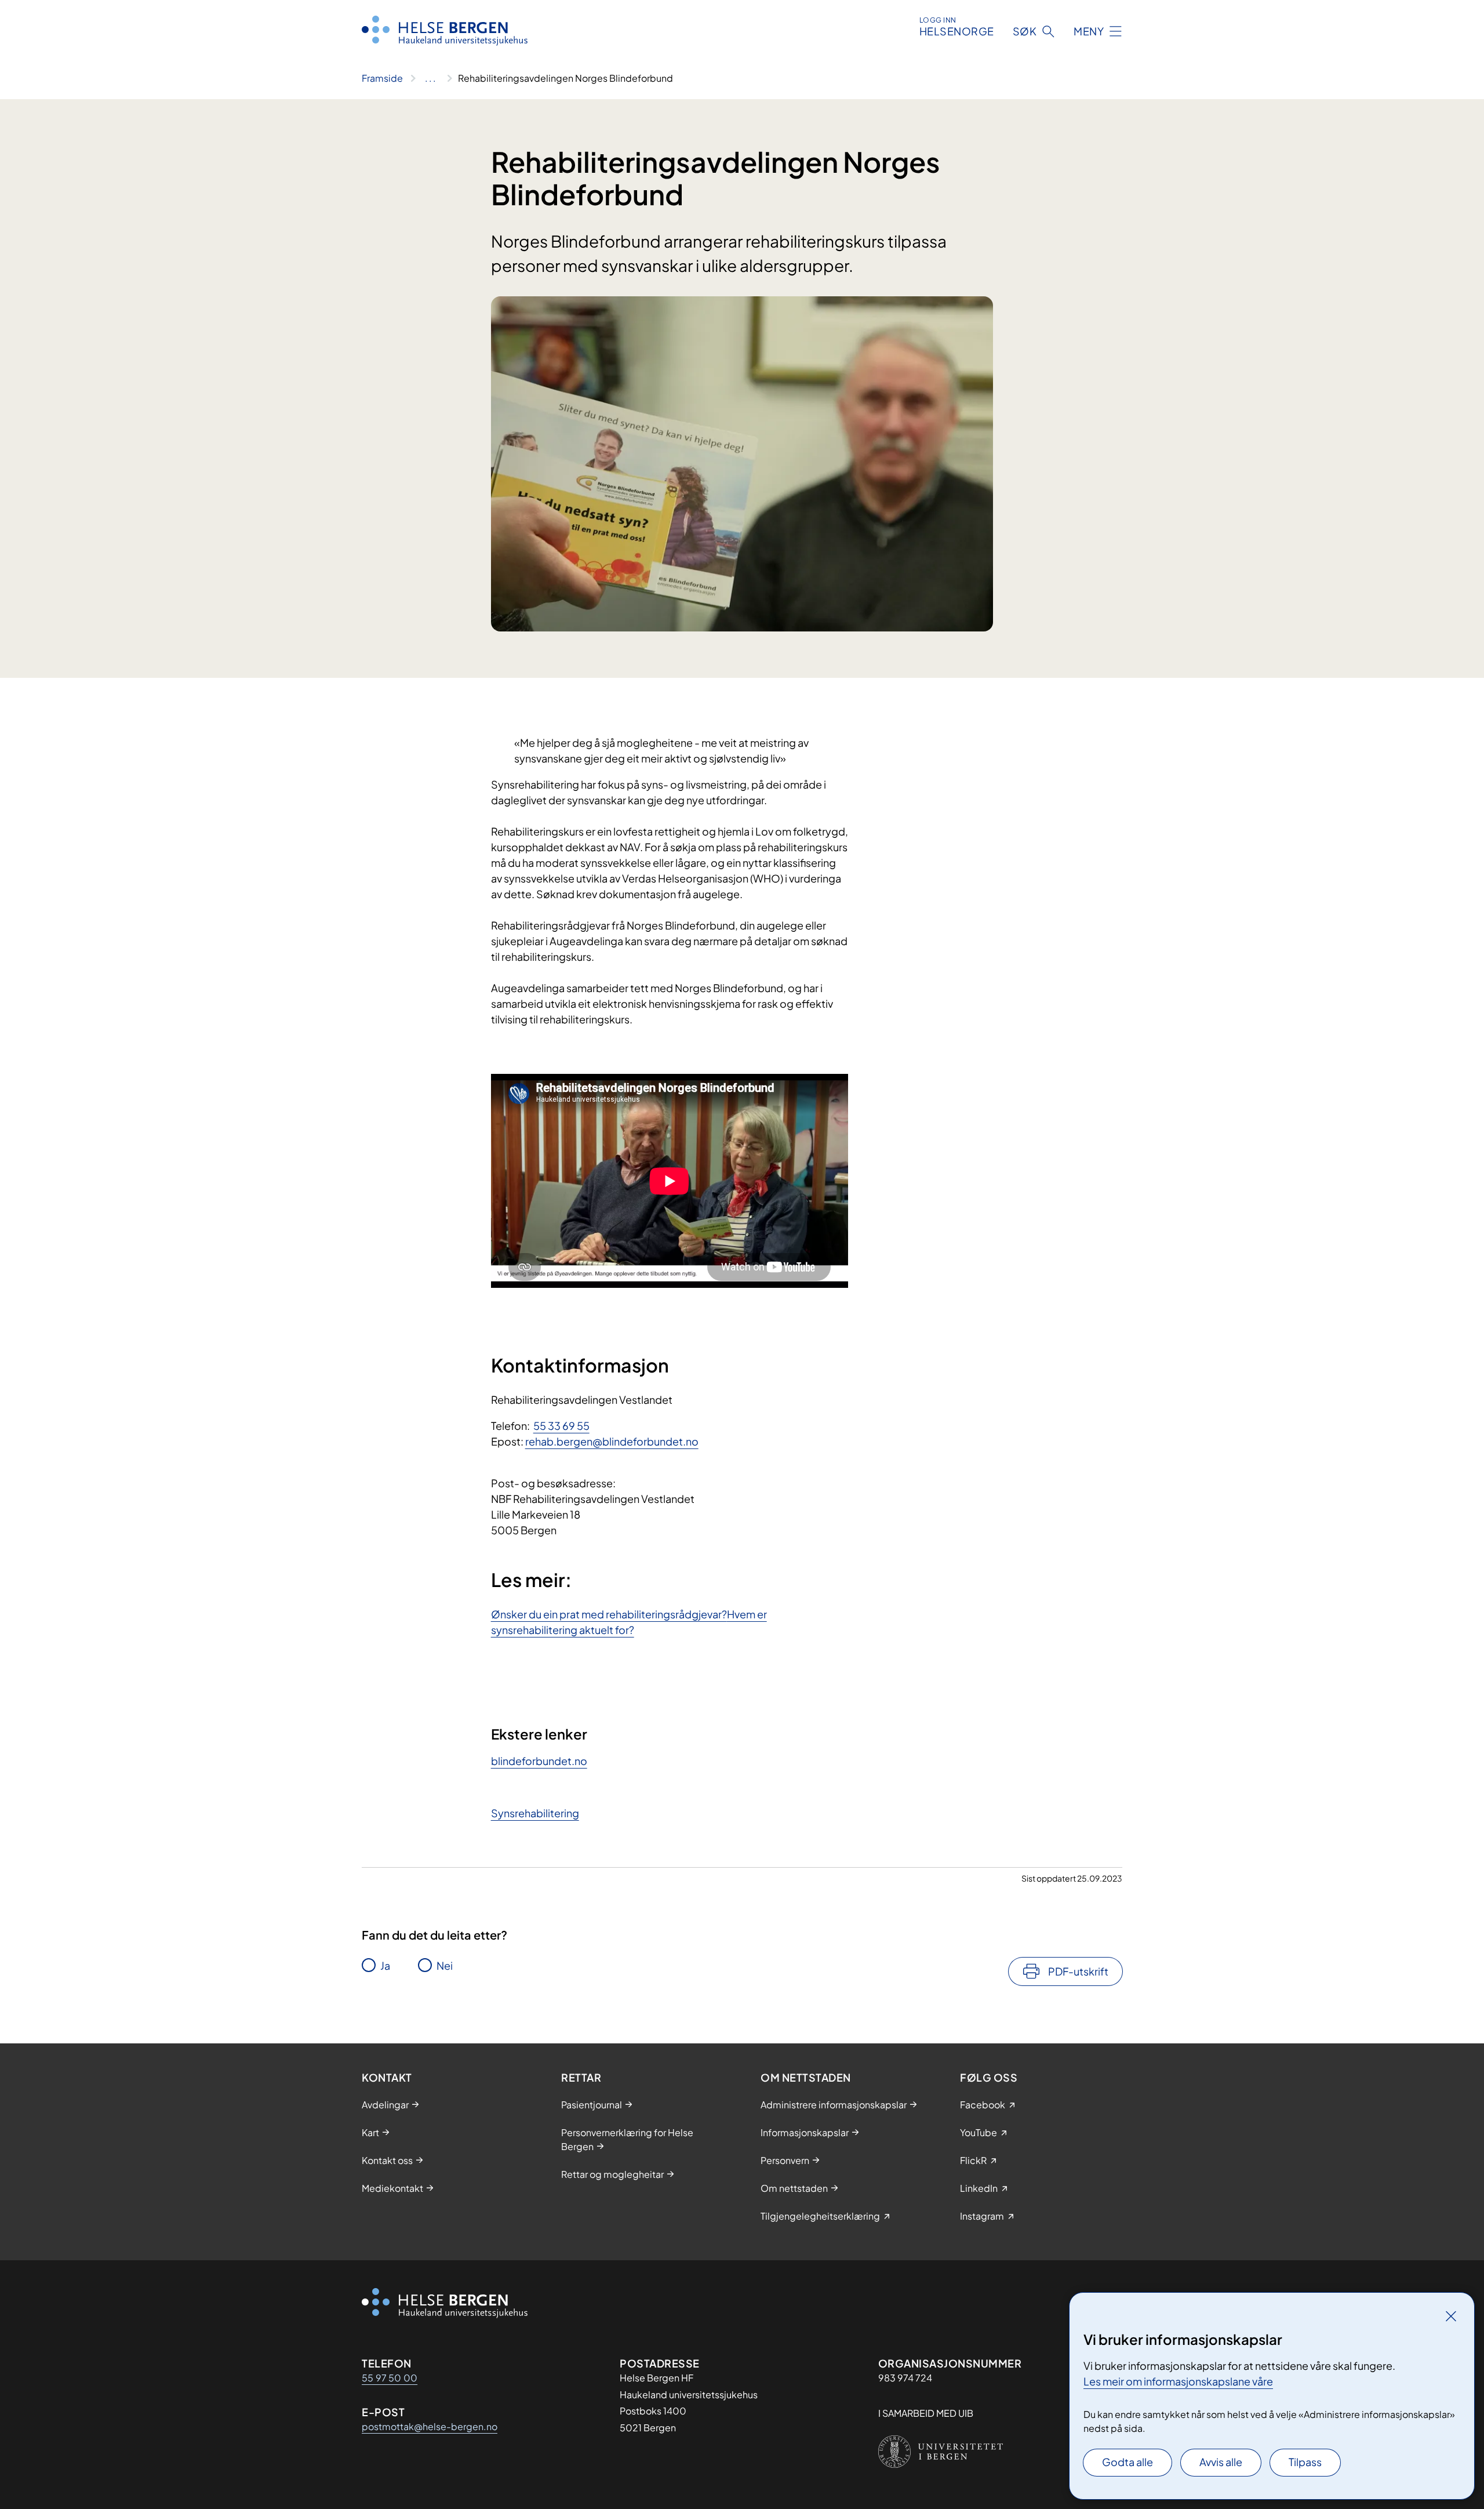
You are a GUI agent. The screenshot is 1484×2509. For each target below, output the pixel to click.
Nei (445, 1965)
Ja (385, 1965)
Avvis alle (1221, 2462)
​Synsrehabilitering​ (535, 1813)
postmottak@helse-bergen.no (430, 2426)
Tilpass (1305, 2462)
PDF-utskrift (1078, 1971)
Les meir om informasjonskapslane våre (1178, 2381)
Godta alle (1127, 2462)
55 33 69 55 (561, 1426)
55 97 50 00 (390, 2378)
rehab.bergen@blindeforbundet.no (612, 1441)
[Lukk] (1451, 2316)
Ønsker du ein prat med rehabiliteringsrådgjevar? (609, 1614)
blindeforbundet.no (539, 1761)
